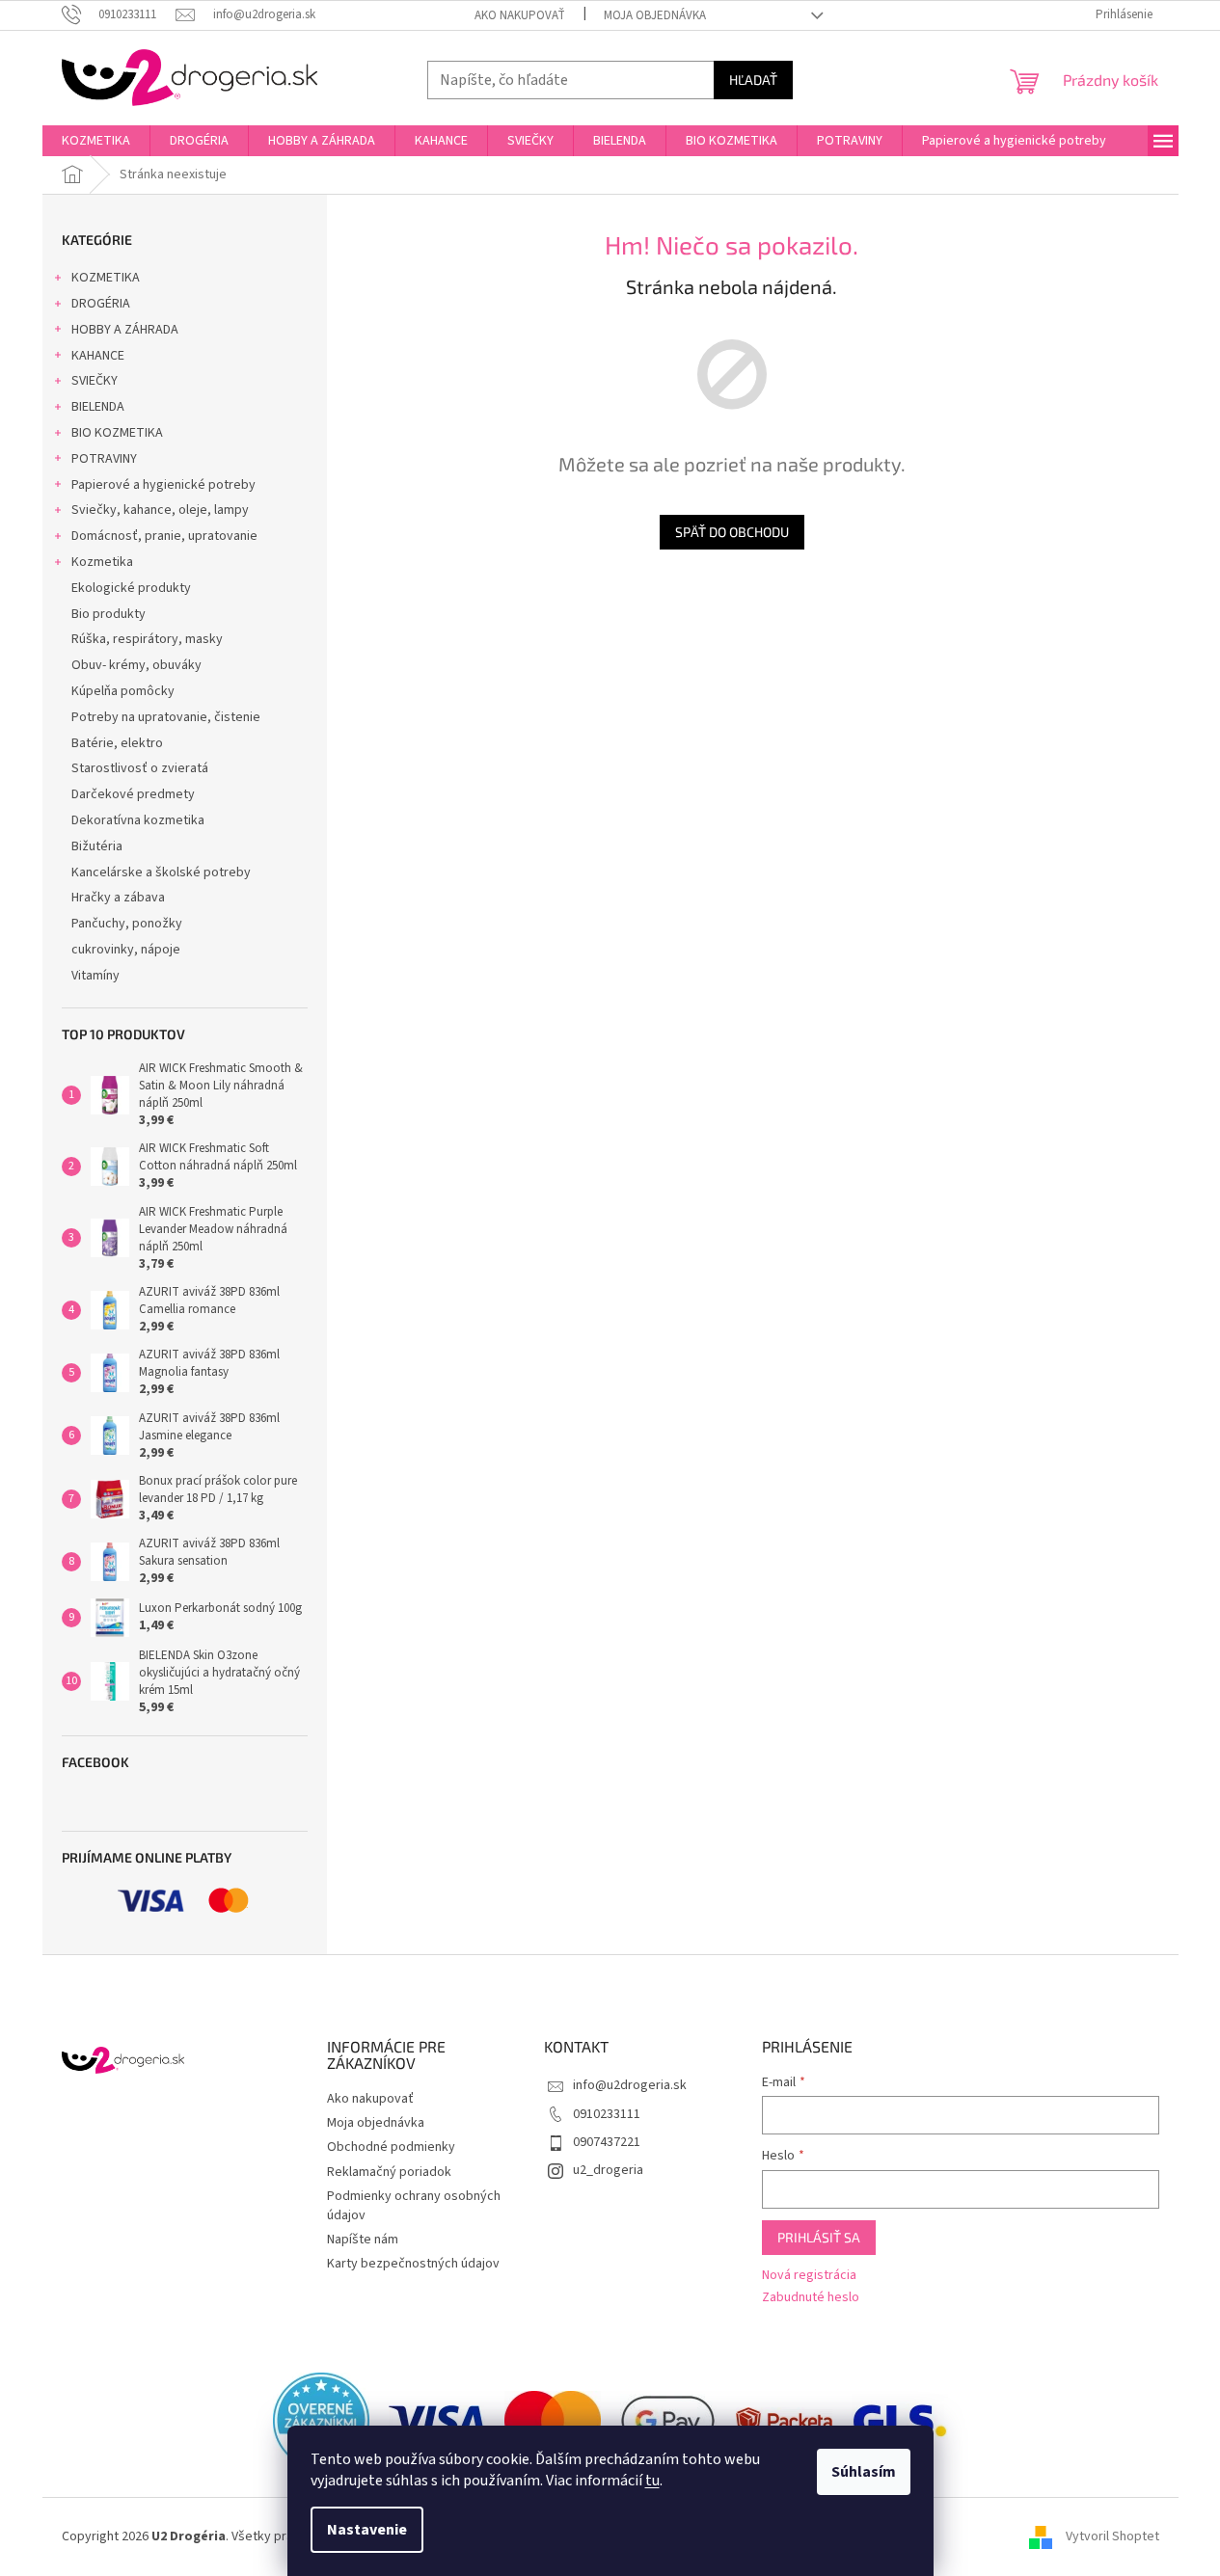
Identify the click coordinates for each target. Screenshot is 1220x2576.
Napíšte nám (363, 2240)
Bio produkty (108, 614)
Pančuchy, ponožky (127, 924)
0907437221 (607, 2142)
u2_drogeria (608, 2170)
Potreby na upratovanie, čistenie (166, 717)
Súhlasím (864, 2472)
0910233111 (607, 2114)
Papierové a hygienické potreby (163, 485)
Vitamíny (95, 976)
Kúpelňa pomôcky (123, 691)
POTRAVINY (104, 459)
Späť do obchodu (732, 532)
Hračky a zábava (118, 898)
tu (652, 2481)
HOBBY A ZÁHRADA (125, 330)
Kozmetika (102, 562)
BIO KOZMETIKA (117, 433)
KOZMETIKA (106, 278)
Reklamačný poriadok (389, 2172)
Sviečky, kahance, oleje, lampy (160, 510)
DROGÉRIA (101, 304)
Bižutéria (97, 846)
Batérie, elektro (117, 743)
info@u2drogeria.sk (630, 2085)
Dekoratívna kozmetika (138, 820)
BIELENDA (98, 407)
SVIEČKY (95, 381)
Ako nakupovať (520, 15)
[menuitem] (96, 141)
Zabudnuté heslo (811, 2298)
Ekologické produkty (131, 588)
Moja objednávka (655, 15)
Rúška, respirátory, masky (147, 639)
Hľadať (753, 80)
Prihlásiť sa (819, 2237)
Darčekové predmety (133, 794)
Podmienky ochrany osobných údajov (414, 2205)
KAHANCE (98, 356)
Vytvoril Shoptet (1112, 2536)
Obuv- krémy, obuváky (136, 665)
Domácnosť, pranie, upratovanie (164, 536)
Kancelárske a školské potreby (161, 872)
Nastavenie (367, 2530)
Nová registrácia (809, 2276)
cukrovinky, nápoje (126, 950)
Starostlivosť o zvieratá (140, 768)
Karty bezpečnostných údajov (413, 2264)
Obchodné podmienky (391, 2147)
